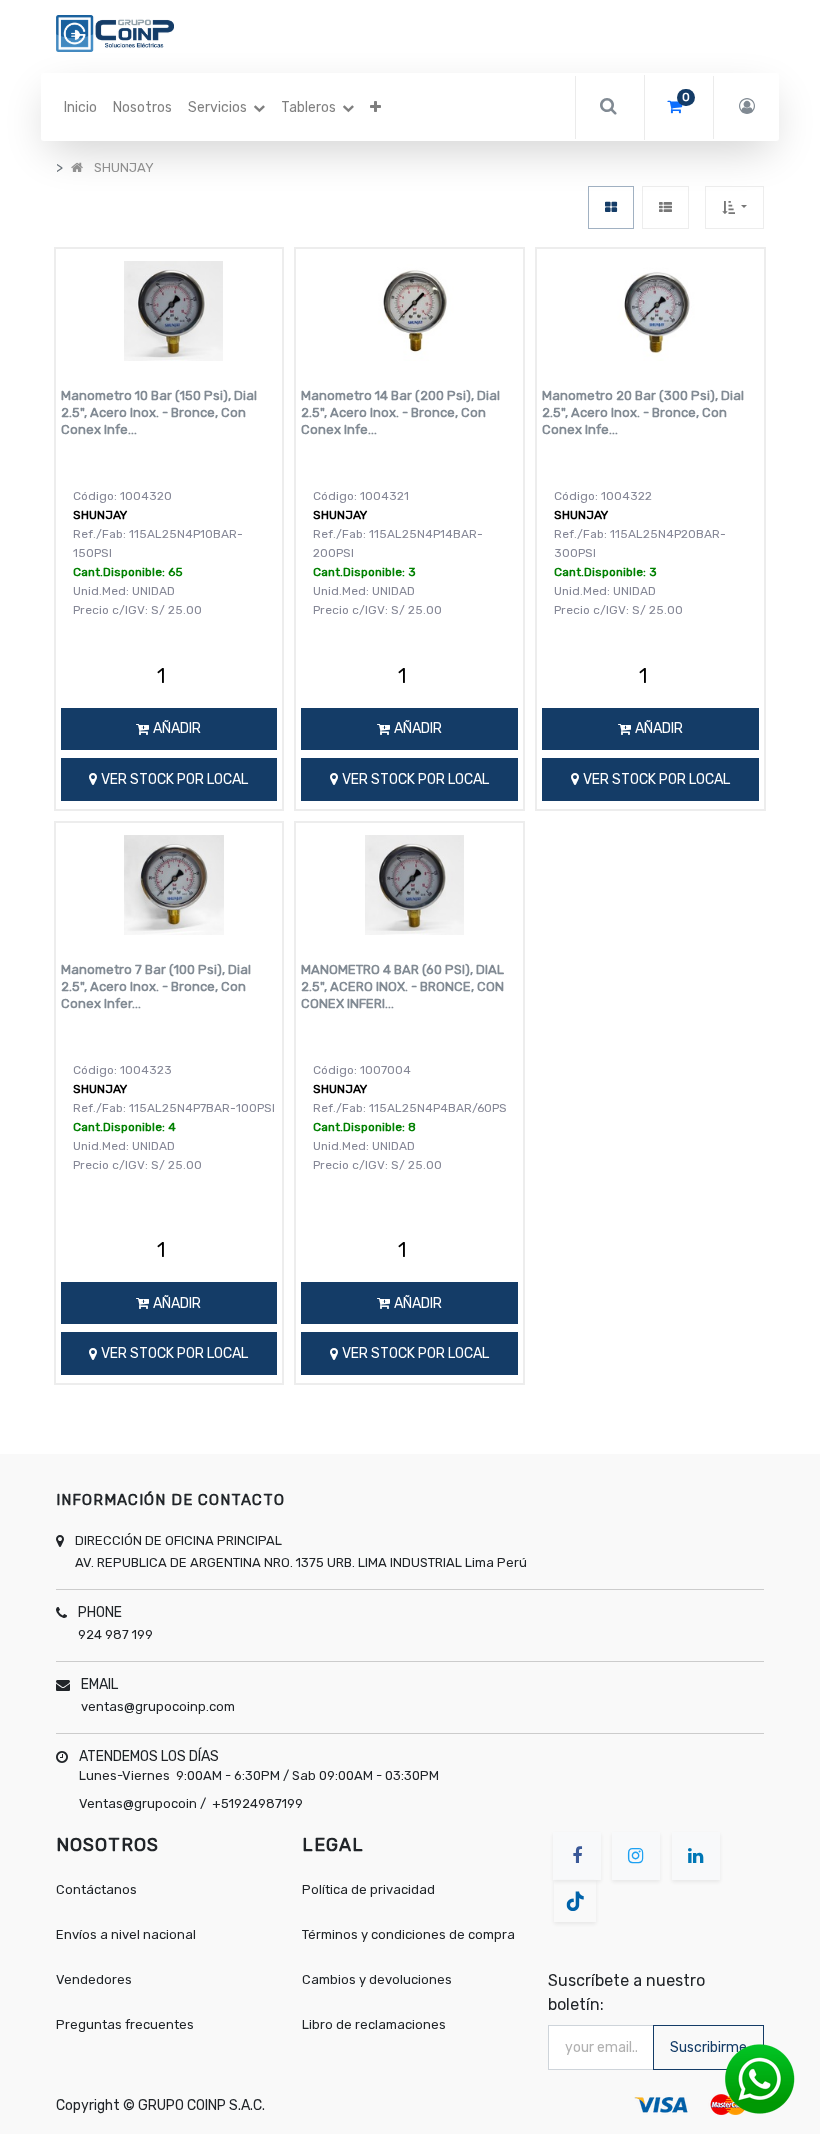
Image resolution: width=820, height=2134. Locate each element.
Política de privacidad (368, 1889)
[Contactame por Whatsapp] (760, 2078)
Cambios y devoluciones (377, 1979)
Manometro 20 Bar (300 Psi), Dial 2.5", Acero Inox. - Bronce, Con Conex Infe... (643, 412)
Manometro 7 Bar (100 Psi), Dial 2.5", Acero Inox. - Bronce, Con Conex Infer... (156, 986)
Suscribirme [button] (708, 2047)
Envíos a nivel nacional (127, 1934)
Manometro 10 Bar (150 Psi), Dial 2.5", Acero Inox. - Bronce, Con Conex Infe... (159, 412)
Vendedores (94, 1979)
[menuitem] (80, 107)
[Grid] (611, 207)
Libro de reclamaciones (374, 2024)
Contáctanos (96, 1889)
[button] (375, 107)
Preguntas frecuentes (125, 2024)
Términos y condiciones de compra (408, 1934)
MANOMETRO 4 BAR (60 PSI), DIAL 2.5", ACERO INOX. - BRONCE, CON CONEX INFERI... (402, 986)
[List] (665, 207)
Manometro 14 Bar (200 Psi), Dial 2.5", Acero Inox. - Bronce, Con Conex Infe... (400, 412)
